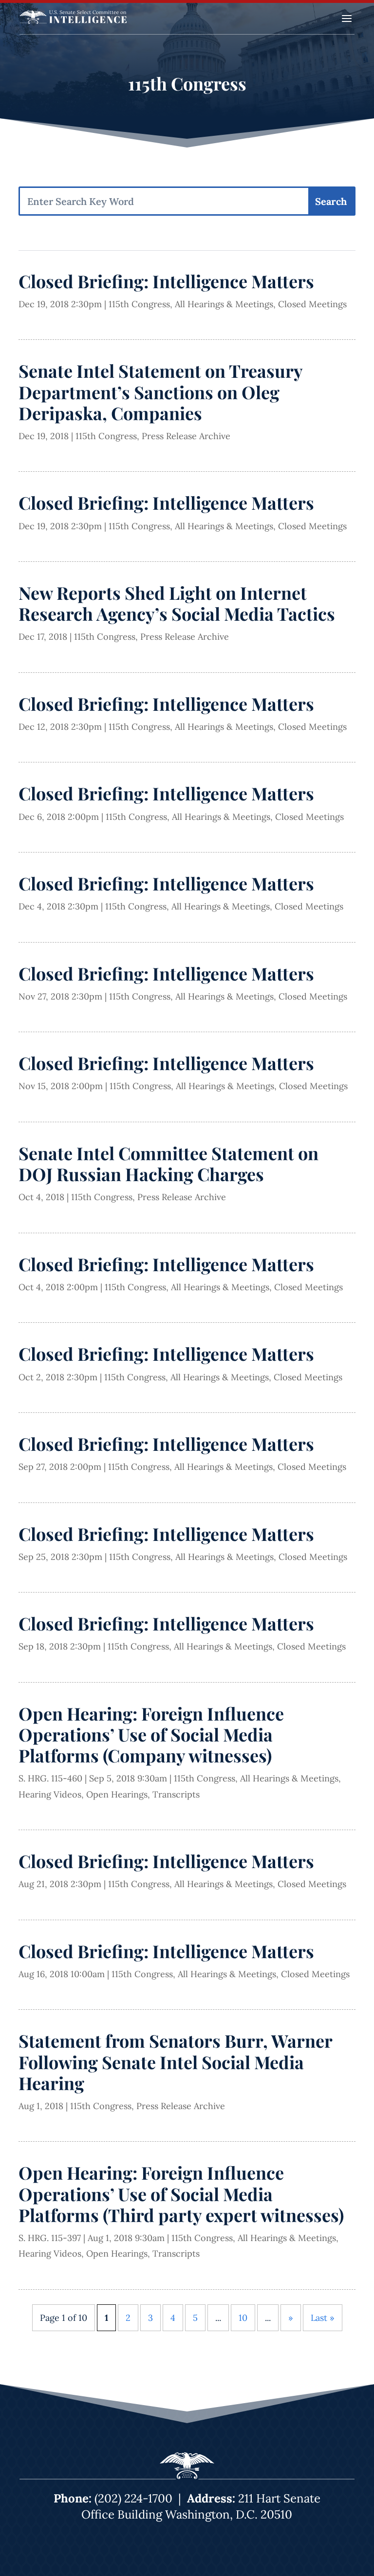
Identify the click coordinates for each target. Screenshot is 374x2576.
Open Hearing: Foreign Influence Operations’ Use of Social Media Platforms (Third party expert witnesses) (181, 2193)
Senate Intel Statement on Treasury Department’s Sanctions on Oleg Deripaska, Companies (160, 391)
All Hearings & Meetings (224, 304)
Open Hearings (117, 1794)
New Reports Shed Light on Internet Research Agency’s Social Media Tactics (177, 603)
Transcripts (176, 1794)
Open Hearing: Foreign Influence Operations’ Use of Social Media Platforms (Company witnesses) (151, 1734)
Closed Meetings (312, 304)
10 (243, 2318)
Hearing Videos (50, 1794)
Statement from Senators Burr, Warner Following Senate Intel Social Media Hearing (175, 2061)
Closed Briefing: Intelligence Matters (166, 281)
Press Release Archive (186, 436)
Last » (323, 2318)
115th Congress (139, 304)
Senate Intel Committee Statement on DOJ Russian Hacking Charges (168, 1163)
